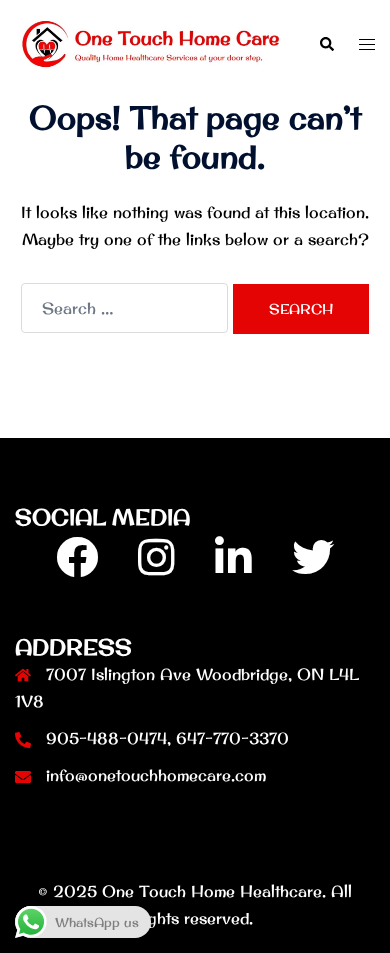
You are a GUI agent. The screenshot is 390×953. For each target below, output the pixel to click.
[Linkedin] (233, 567)
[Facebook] (77, 567)
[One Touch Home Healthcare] (151, 42)
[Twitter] (313, 567)
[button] (326, 44)
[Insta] (156, 567)
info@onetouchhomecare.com (156, 775)
